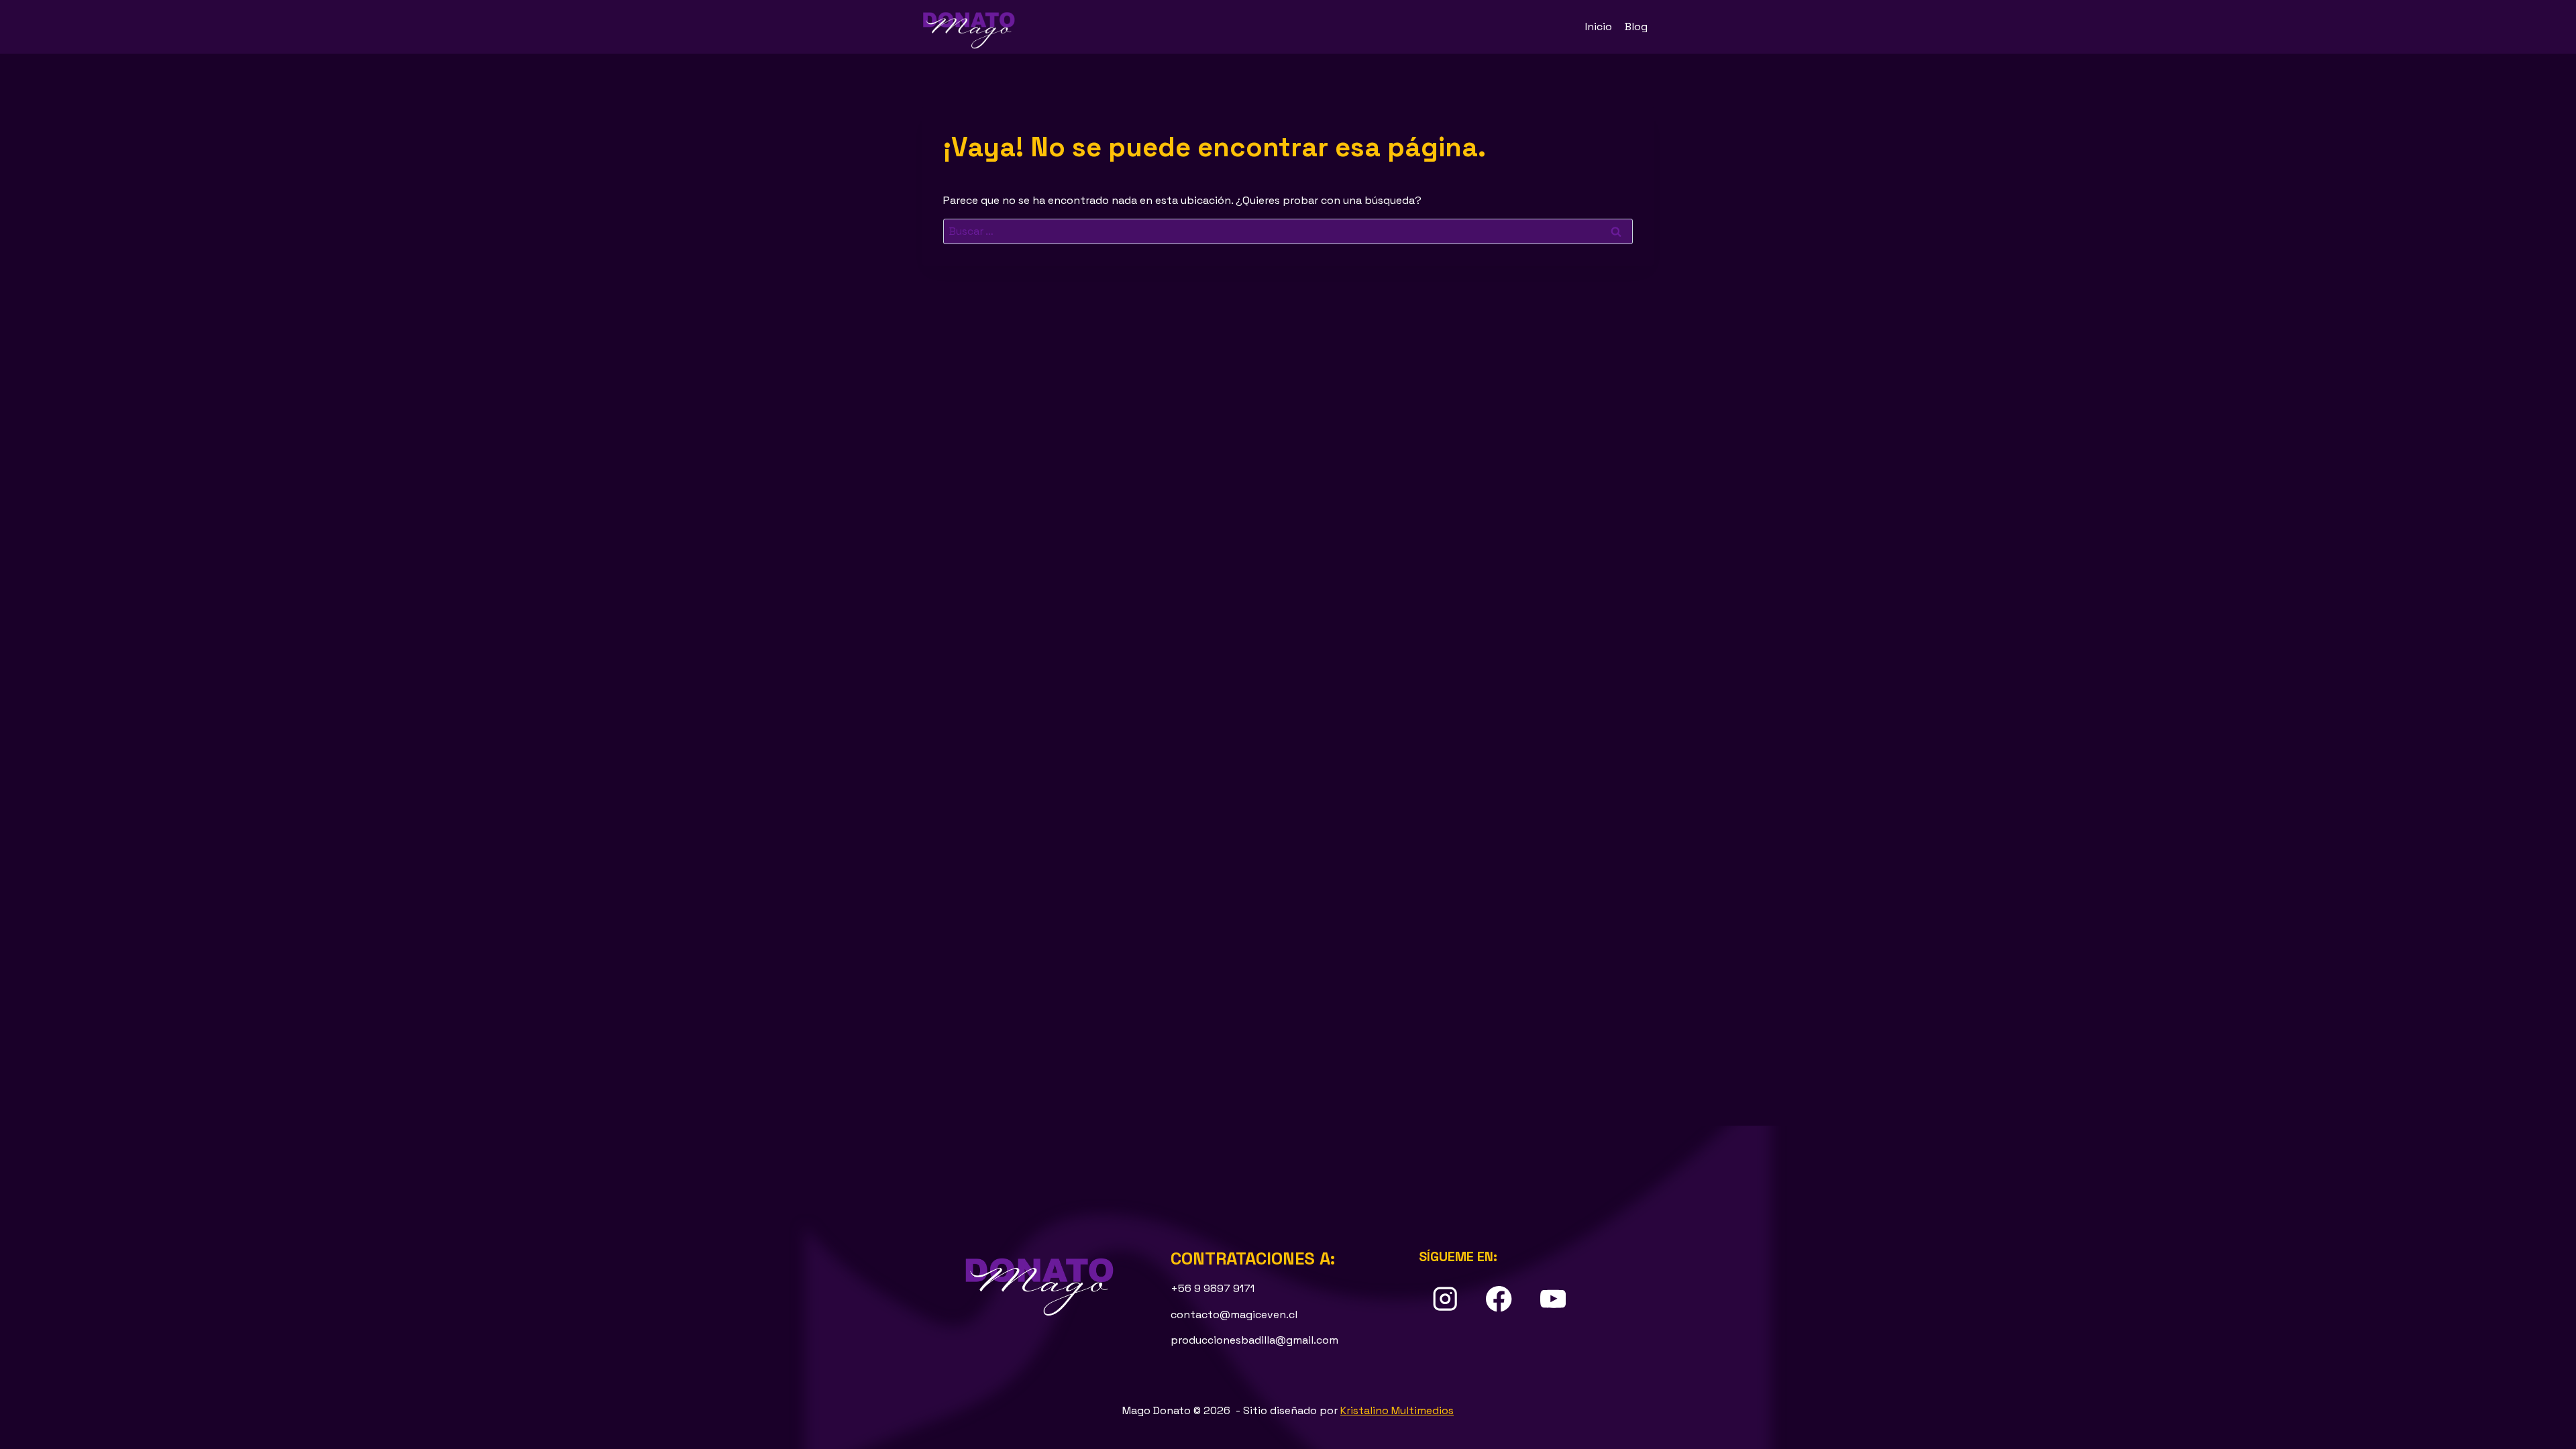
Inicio (1599, 26)
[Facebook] (1499, 1299)
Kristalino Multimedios (1397, 1410)
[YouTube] (1553, 1299)
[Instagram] (1445, 1299)
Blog (1636, 26)
